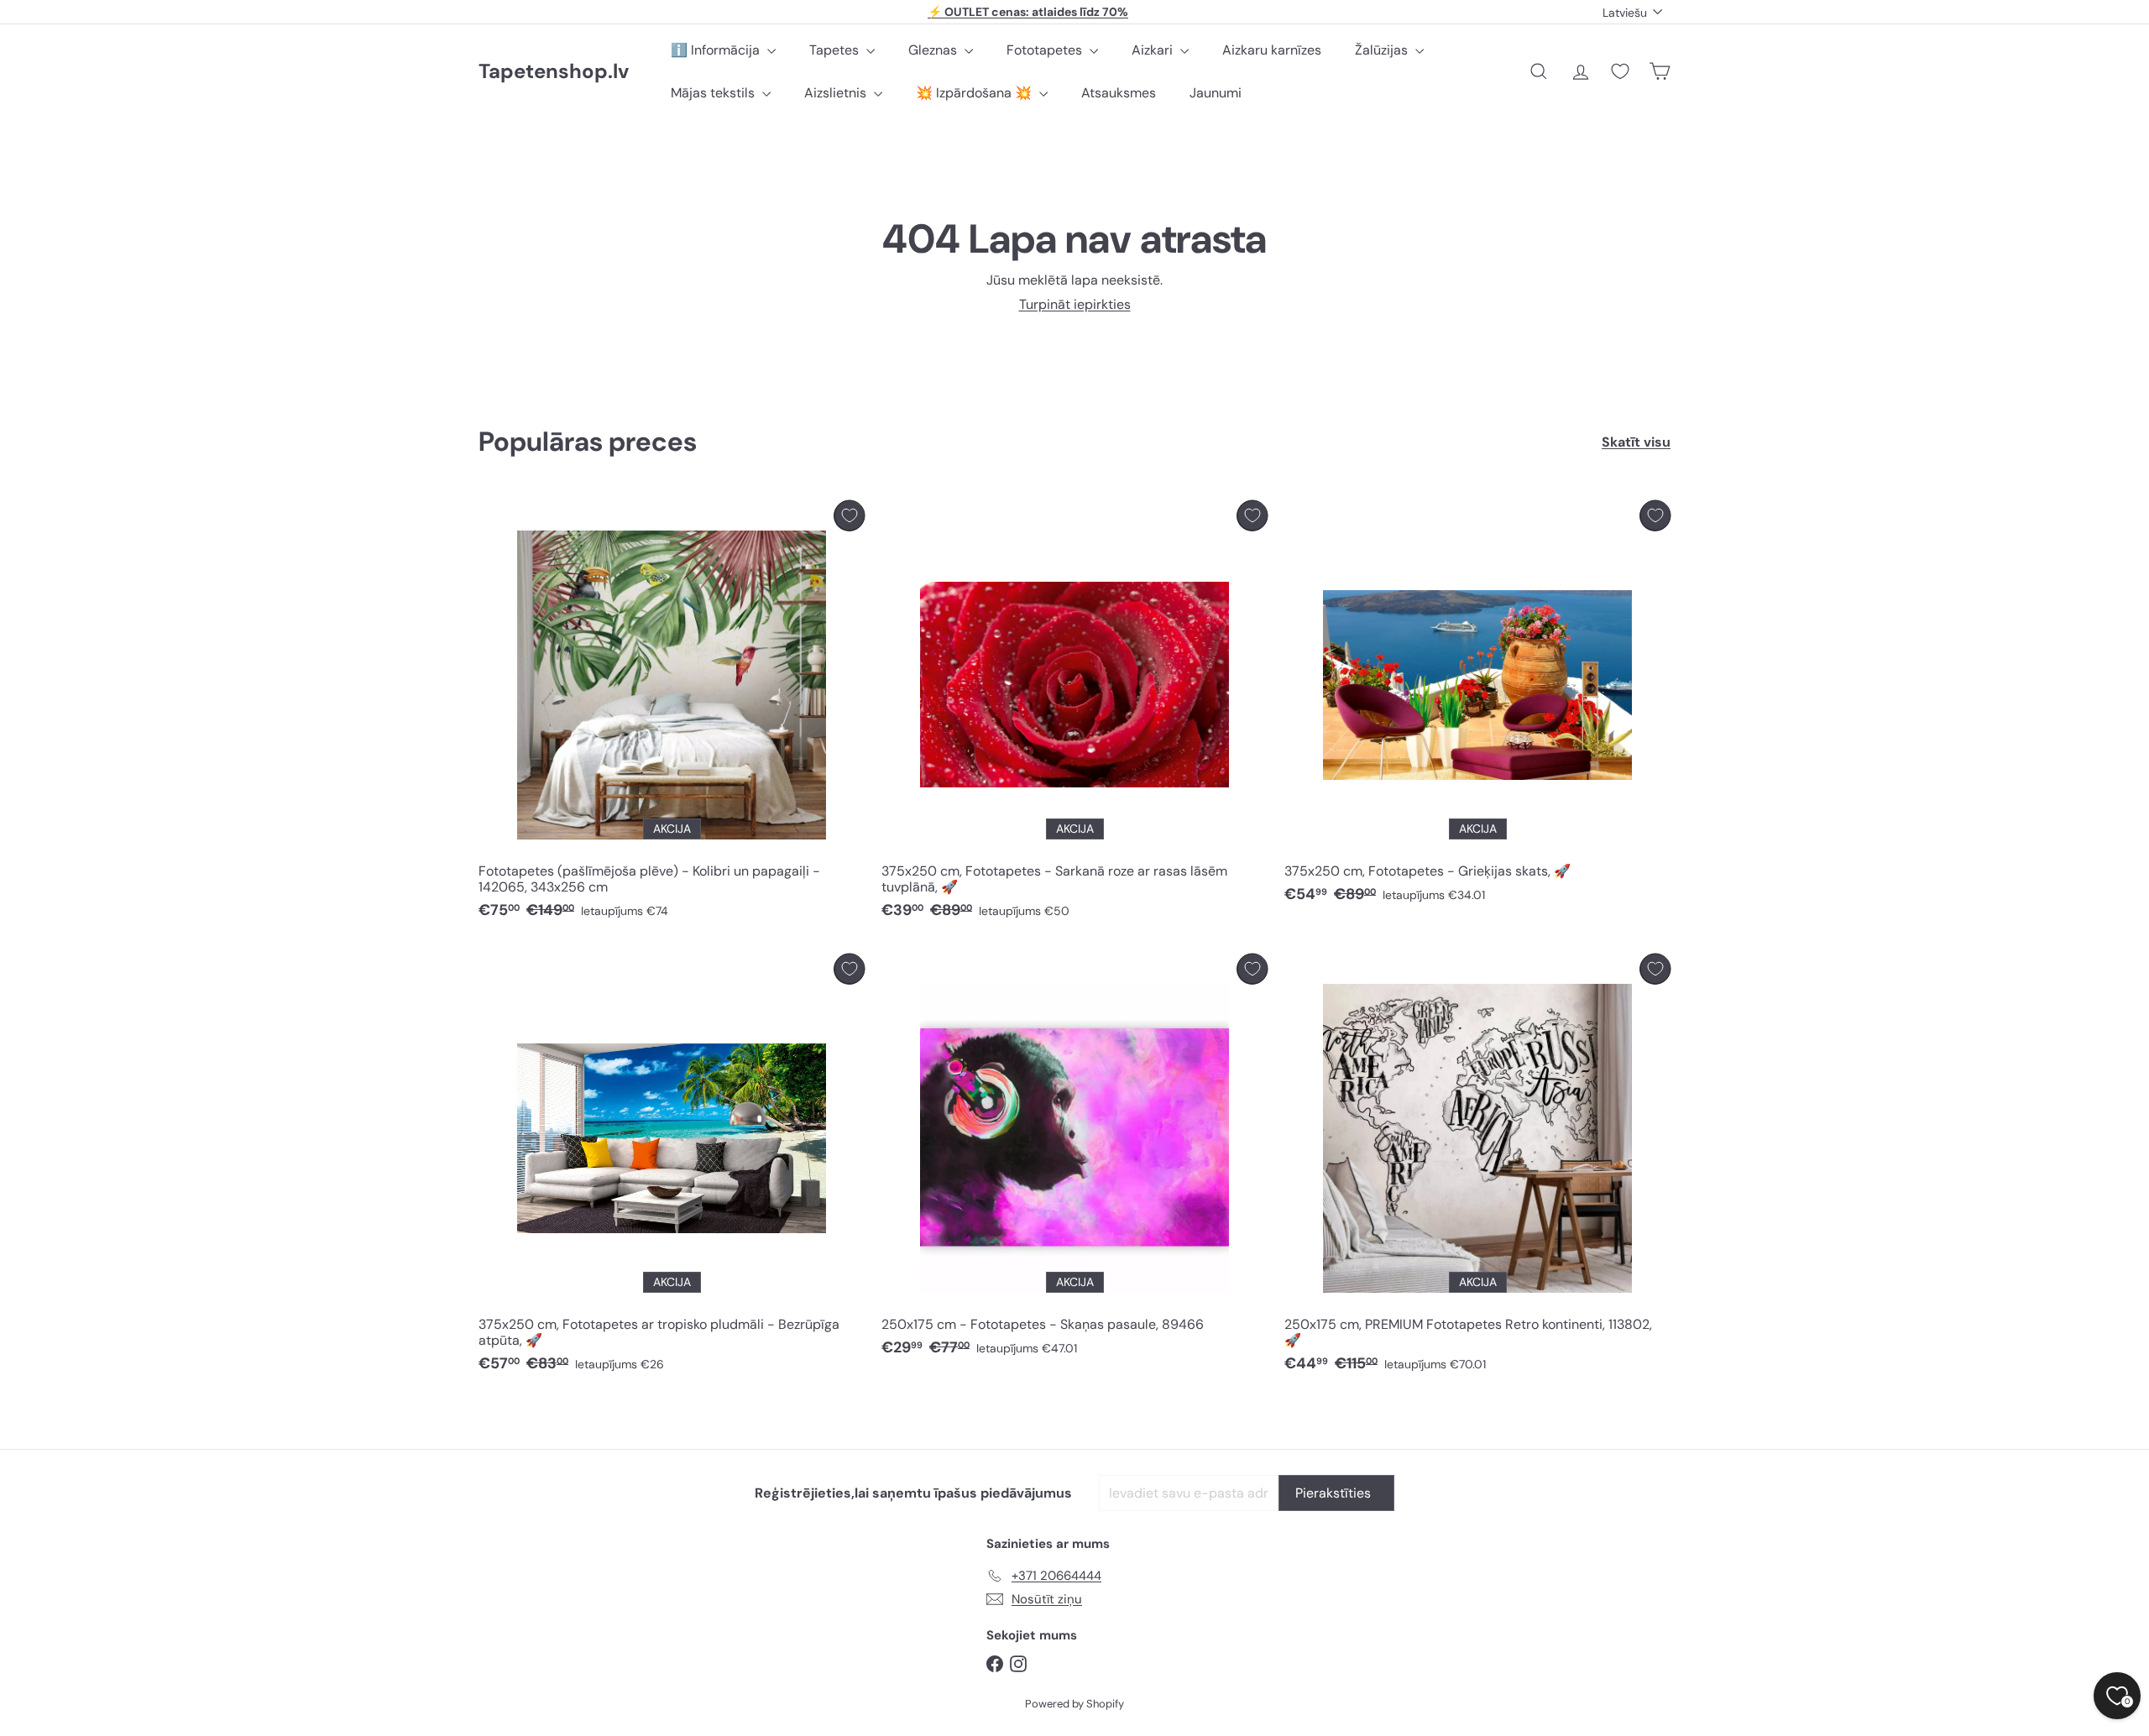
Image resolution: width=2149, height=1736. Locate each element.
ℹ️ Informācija (717, 50)
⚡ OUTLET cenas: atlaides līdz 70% (1028, 12)
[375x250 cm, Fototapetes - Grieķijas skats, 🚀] (1477, 706)
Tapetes (836, 50)
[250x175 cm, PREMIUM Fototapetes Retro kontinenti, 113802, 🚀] (1477, 1168)
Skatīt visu (1636, 442)
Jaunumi (1216, 93)
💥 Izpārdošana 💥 (975, 93)
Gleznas (934, 50)
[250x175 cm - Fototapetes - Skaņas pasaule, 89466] (1074, 1160)
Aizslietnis (837, 93)
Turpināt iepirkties (1075, 304)
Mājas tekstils (714, 93)
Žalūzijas (1383, 50)
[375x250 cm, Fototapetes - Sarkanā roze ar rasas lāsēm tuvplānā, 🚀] (1074, 714)
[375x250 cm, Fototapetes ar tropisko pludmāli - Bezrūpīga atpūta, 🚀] (672, 1168)
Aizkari (1154, 50)
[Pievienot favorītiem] (849, 516)
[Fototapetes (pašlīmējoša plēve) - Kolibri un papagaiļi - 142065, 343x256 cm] (672, 714)
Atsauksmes (1119, 93)
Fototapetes (1046, 50)
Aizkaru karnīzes (1272, 50)
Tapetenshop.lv (554, 72)
